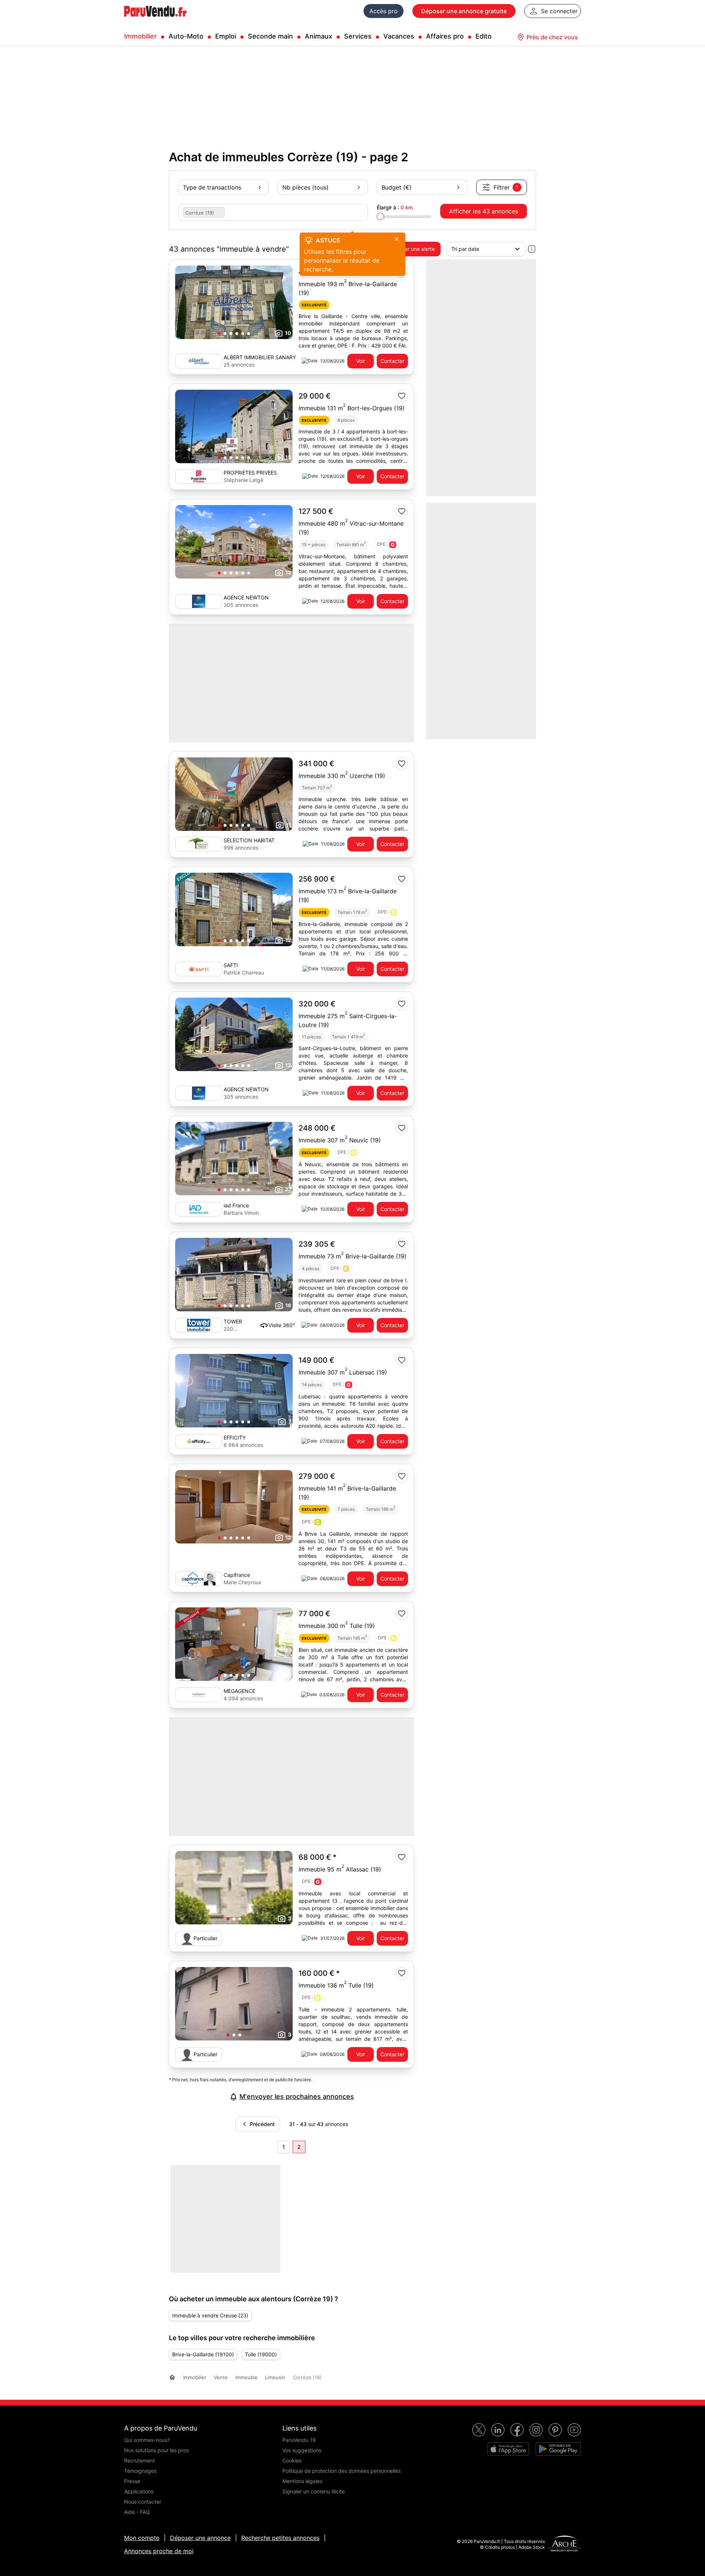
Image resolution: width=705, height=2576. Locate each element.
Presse (132, 2481)
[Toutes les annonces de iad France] (199, 1209)
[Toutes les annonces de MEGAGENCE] (199, 1695)
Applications (139, 2491)
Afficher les (484, 211)
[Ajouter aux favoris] (402, 396)
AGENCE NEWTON (246, 597)
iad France (236, 1205)
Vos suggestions (302, 2450)
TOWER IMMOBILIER (238, 1322)
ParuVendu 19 (299, 2440)
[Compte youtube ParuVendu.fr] (574, 2430)
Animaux (319, 36)
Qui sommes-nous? (147, 2440)
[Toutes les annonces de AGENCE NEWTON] (199, 601)
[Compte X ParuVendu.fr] (479, 2430)
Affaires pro (445, 36)
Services (358, 36)
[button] (219, 334)
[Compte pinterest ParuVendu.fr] (555, 2430)
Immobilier (140, 36)
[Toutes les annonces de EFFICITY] (199, 1441)
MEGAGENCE (239, 1691)
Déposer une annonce (200, 2538)
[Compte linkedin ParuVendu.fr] (498, 2430)
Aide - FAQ (137, 2512)
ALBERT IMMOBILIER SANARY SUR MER (260, 358)
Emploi (226, 36)
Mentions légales (302, 2481)
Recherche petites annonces (280, 2538)
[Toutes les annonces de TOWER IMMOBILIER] (199, 1325)
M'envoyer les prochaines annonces (297, 2096)
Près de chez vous (552, 37)
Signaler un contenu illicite (314, 2491)
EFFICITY (235, 1437)
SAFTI (231, 965)
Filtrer (506, 187)
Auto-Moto (186, 36)
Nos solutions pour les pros (156, 2450)
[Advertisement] (351, 2218)
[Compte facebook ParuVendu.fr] (517, 2430)
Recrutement (140, 2460)
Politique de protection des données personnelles (341, 2471)
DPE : (386, 545)
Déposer (464, 11)
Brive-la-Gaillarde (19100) (203, 2354)
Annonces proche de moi (159, 2551)
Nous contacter (143, 2502)
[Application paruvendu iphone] (508, 2449)
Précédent (261, 2124)
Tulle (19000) (261, 2354)
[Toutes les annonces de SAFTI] (199, 969)
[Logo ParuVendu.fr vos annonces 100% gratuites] (155, 20)
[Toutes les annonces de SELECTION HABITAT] (199, 844)
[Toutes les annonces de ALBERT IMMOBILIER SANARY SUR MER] (199, 361)
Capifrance (237, 1575)
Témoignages (140, 2471)
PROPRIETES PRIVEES (250, 473)
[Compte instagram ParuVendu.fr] (536, 2430)
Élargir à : (395, 207)
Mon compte (142, 2538)
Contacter (392, 361)
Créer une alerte (415, 249)
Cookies (292, 2460)
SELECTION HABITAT (249, 840)
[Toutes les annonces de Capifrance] (199, 1579)
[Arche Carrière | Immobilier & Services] (564, 2544)
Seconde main (270, 36)
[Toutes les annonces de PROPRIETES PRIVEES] (199, 476)
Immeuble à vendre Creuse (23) (210, 2315)
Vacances (399, 36)
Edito (484, 36)
